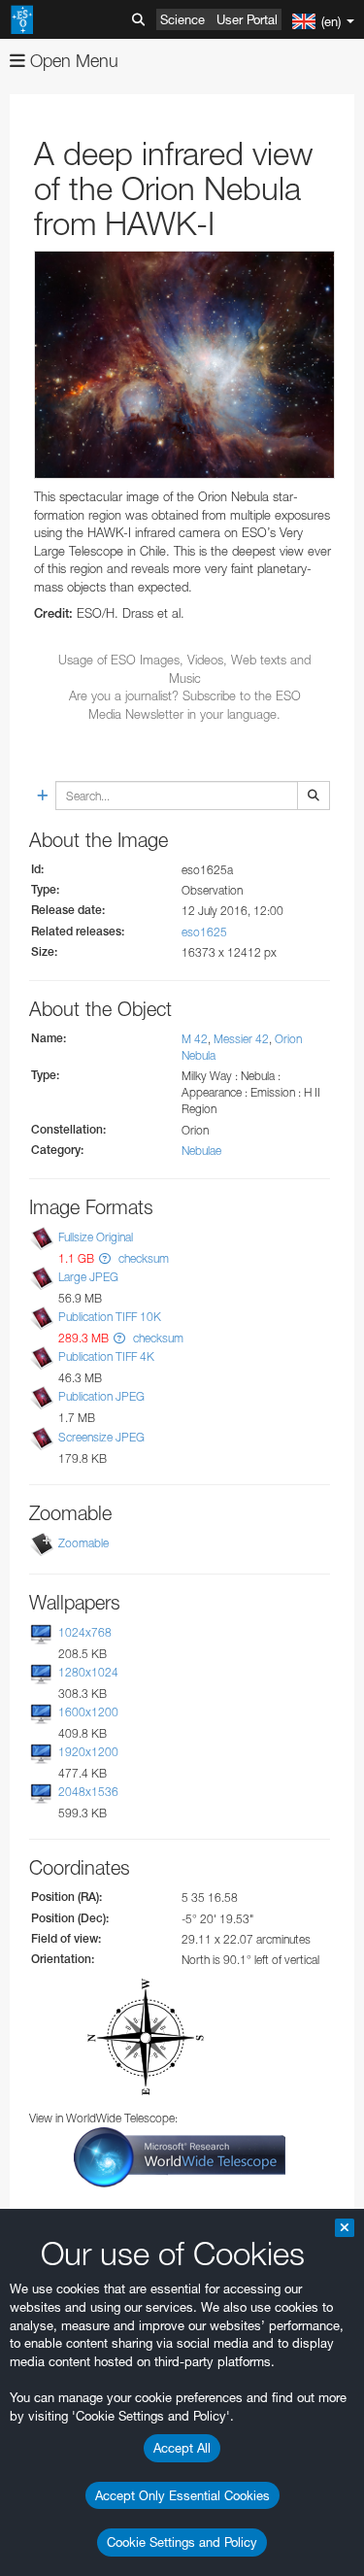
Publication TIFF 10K (110, 1317)
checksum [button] (142, 1258)
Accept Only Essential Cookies (182, 2495)
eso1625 (204, 932)
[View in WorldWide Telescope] (180, 2156)
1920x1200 (88, 1752)
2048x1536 (88, 1792)
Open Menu (72, 61)
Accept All (182, 2448)
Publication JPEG (101, 1397)
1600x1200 (88, 1712)
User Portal (247, 19)
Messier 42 (241, 1039)
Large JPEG (88, 1277)
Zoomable (83, 1543)
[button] (105, 1258)
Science (182, 19)
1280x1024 (88, 1672)
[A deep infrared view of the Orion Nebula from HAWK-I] (184, 365)
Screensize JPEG (101, 1437)
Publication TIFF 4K (106, 1356)
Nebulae (201, 1151)
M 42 (195, 1039)
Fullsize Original (96, 1237)
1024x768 (85, 1632)
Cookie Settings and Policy (182, 2542)
